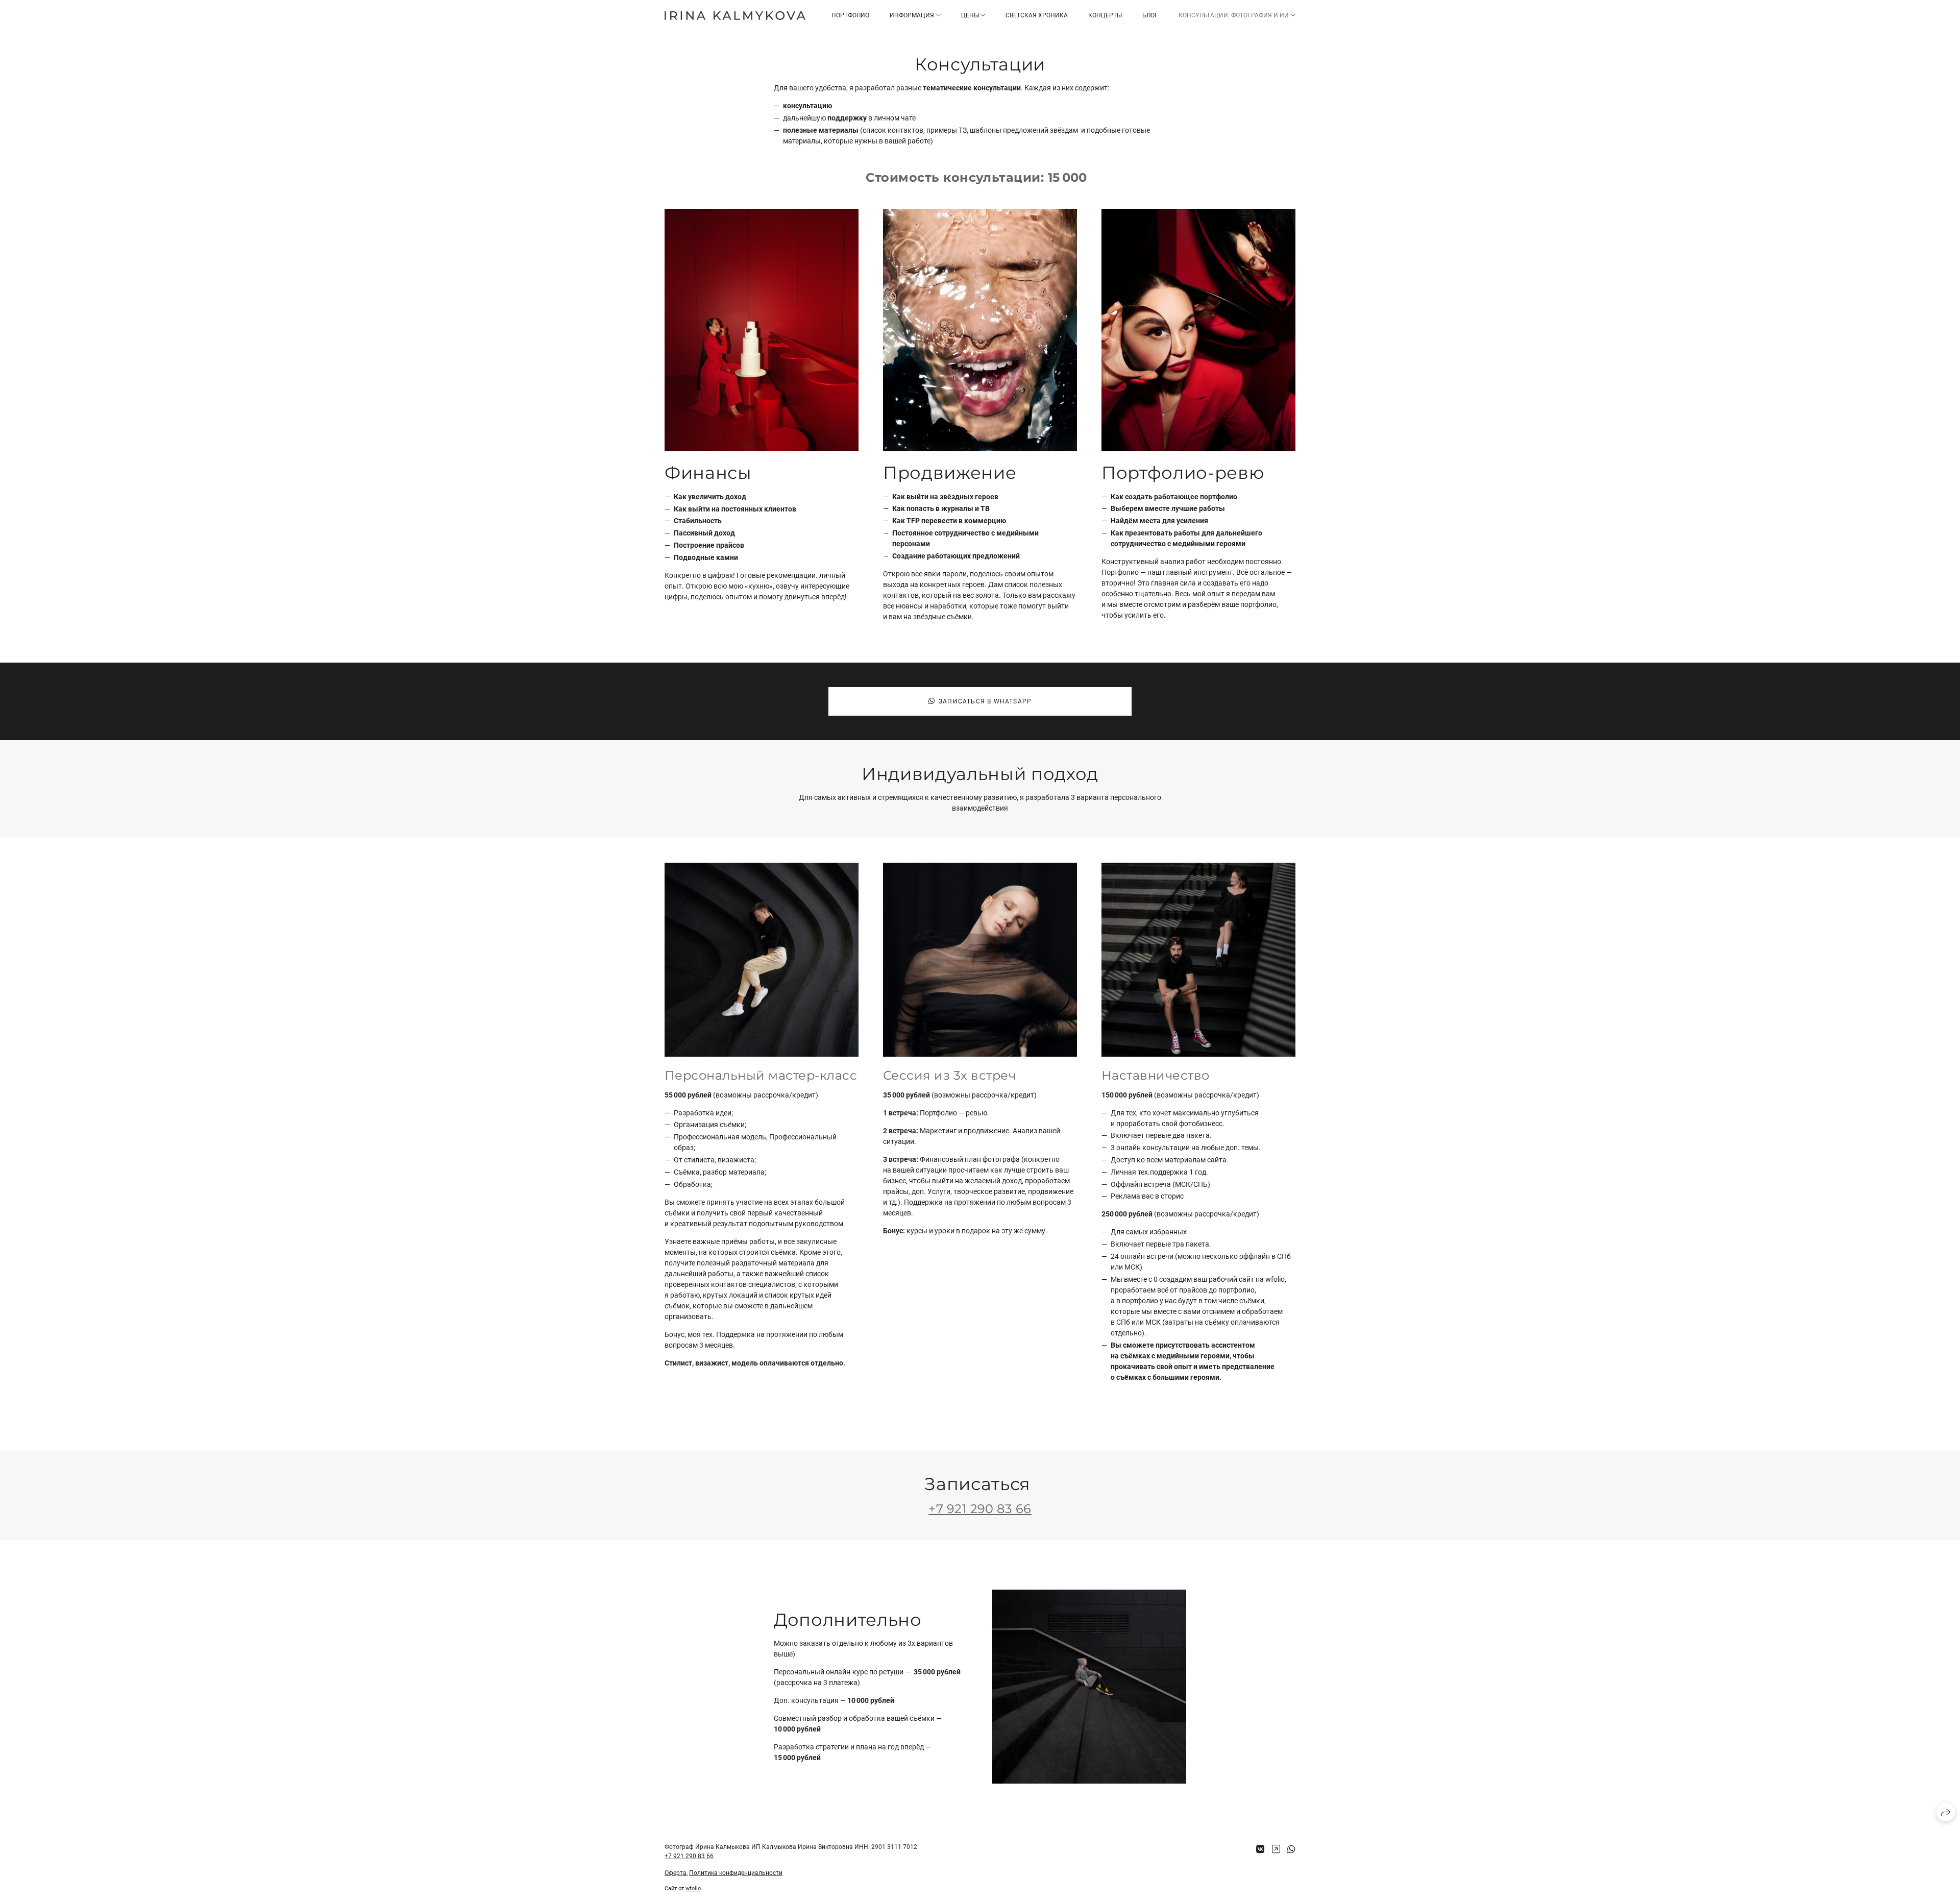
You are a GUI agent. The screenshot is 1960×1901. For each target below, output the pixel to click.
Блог (1150, 15)
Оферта (676, 1873)
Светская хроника (1037, 15)
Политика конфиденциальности (736, 1873)
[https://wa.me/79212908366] (1291, 1849)
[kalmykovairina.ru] (735, 16)
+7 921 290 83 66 (980, 1509)
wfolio (693, 1888)
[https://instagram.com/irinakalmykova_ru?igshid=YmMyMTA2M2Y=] (1276, 1849)
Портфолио (850, 15)
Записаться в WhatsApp (985, 701)
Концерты (1105, 15)
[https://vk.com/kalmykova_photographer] (1260, 1849)
